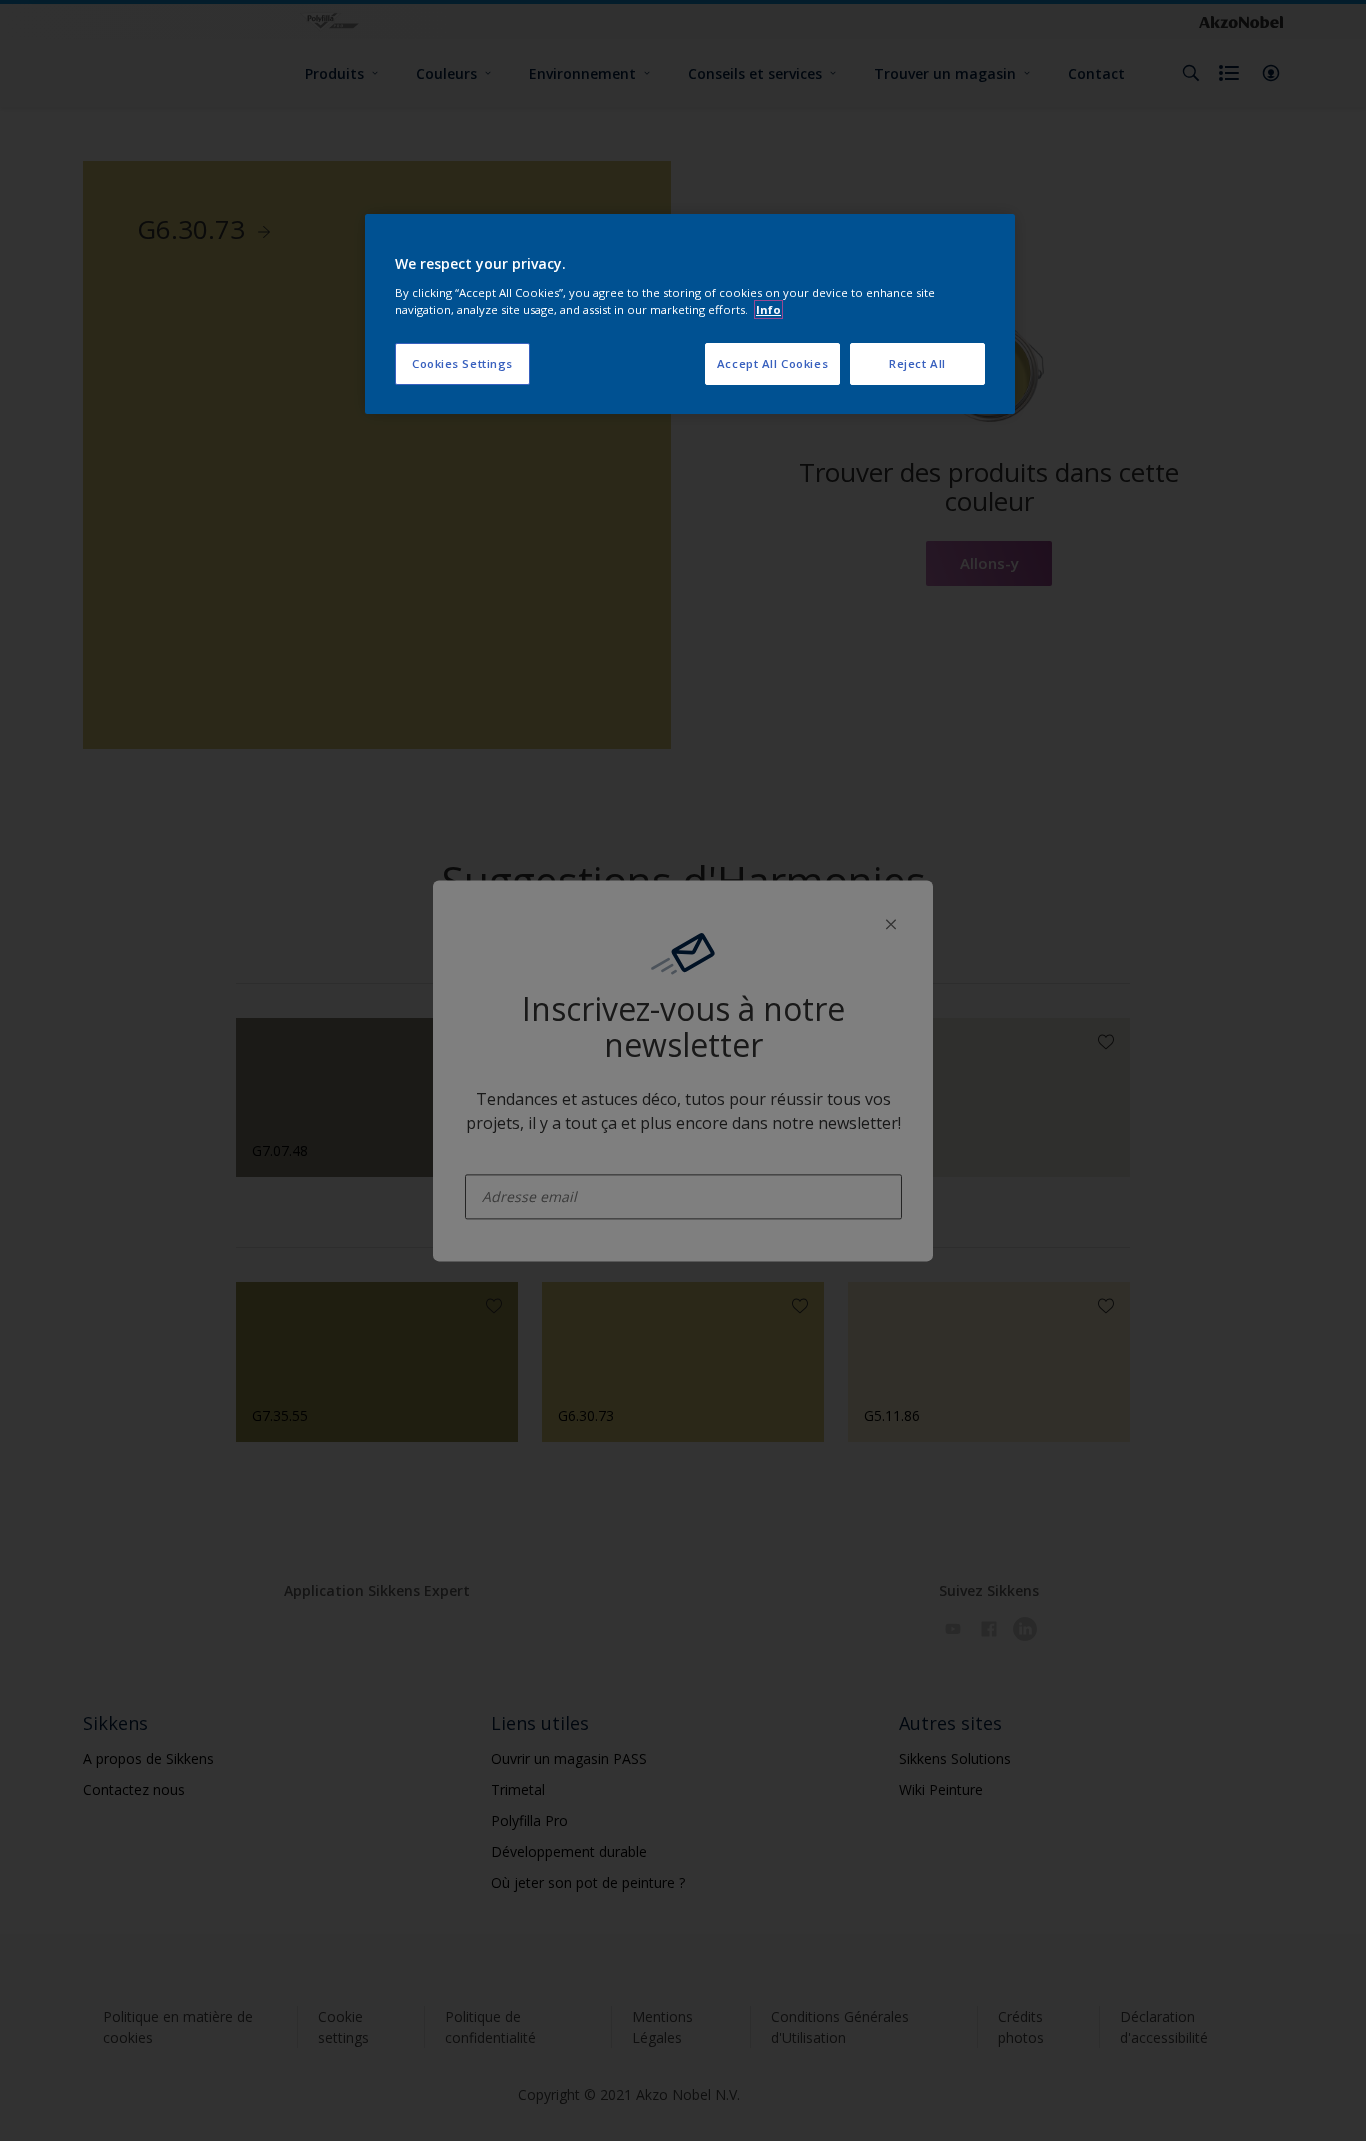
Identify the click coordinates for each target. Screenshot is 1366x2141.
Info (768, 309)
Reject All (917, 363)
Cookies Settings (462, 363)
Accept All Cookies (772, 363)
